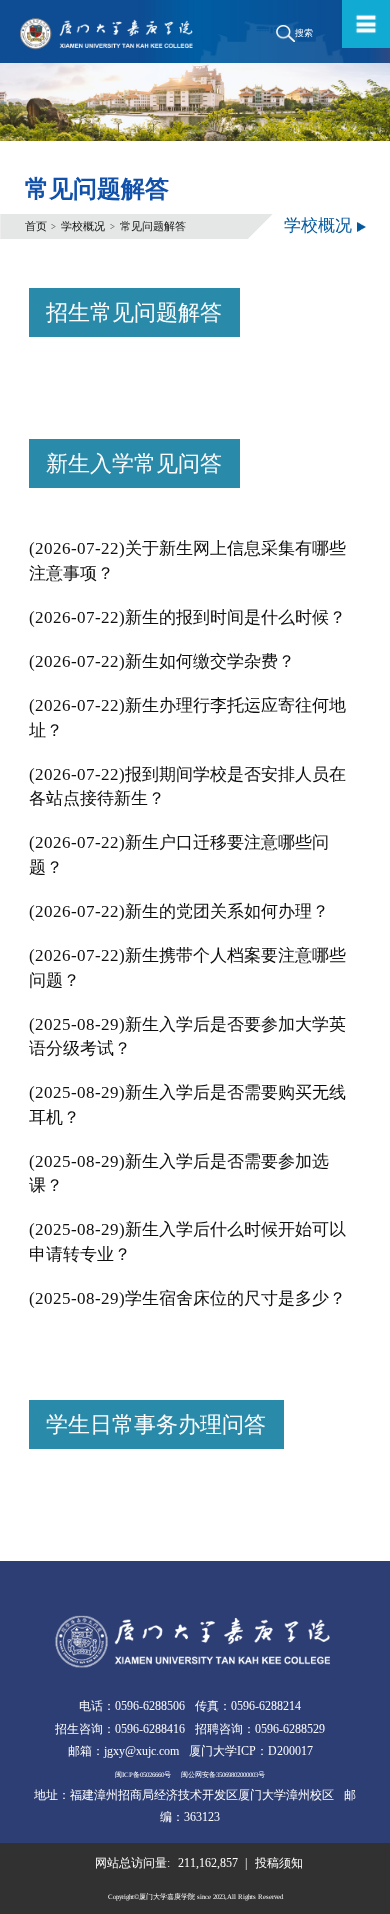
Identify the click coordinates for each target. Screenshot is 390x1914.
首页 (36, 226)
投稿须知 (279, 1863)
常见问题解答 (153, 226)
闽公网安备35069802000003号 (223, 1774)
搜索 (304, 33)
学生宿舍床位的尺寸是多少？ (187, 1298)
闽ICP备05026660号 (143, 1774)
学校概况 (83, 226)
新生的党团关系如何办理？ (179, 911)
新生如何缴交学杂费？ (162, 661)
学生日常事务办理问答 (156, 1424)
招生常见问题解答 (134, 312)
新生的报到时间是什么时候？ (187, 617)
